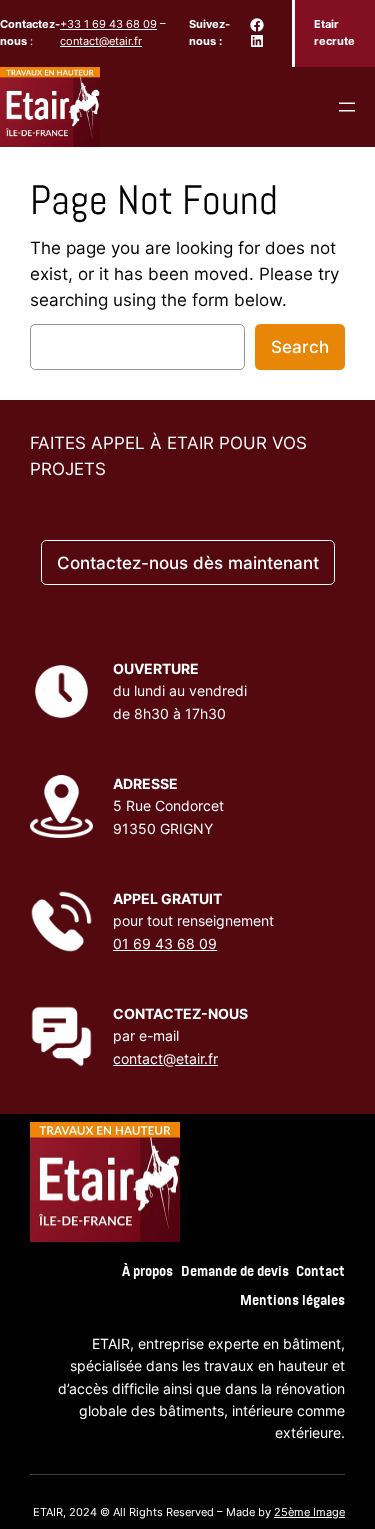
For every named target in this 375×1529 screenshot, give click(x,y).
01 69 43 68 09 (165, 943)
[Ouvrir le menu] (347, 107)
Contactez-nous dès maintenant (188, 563)
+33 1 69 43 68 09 (108, 24)
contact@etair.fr (101, 41)
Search (300, 347)
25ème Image (309, 1512)
